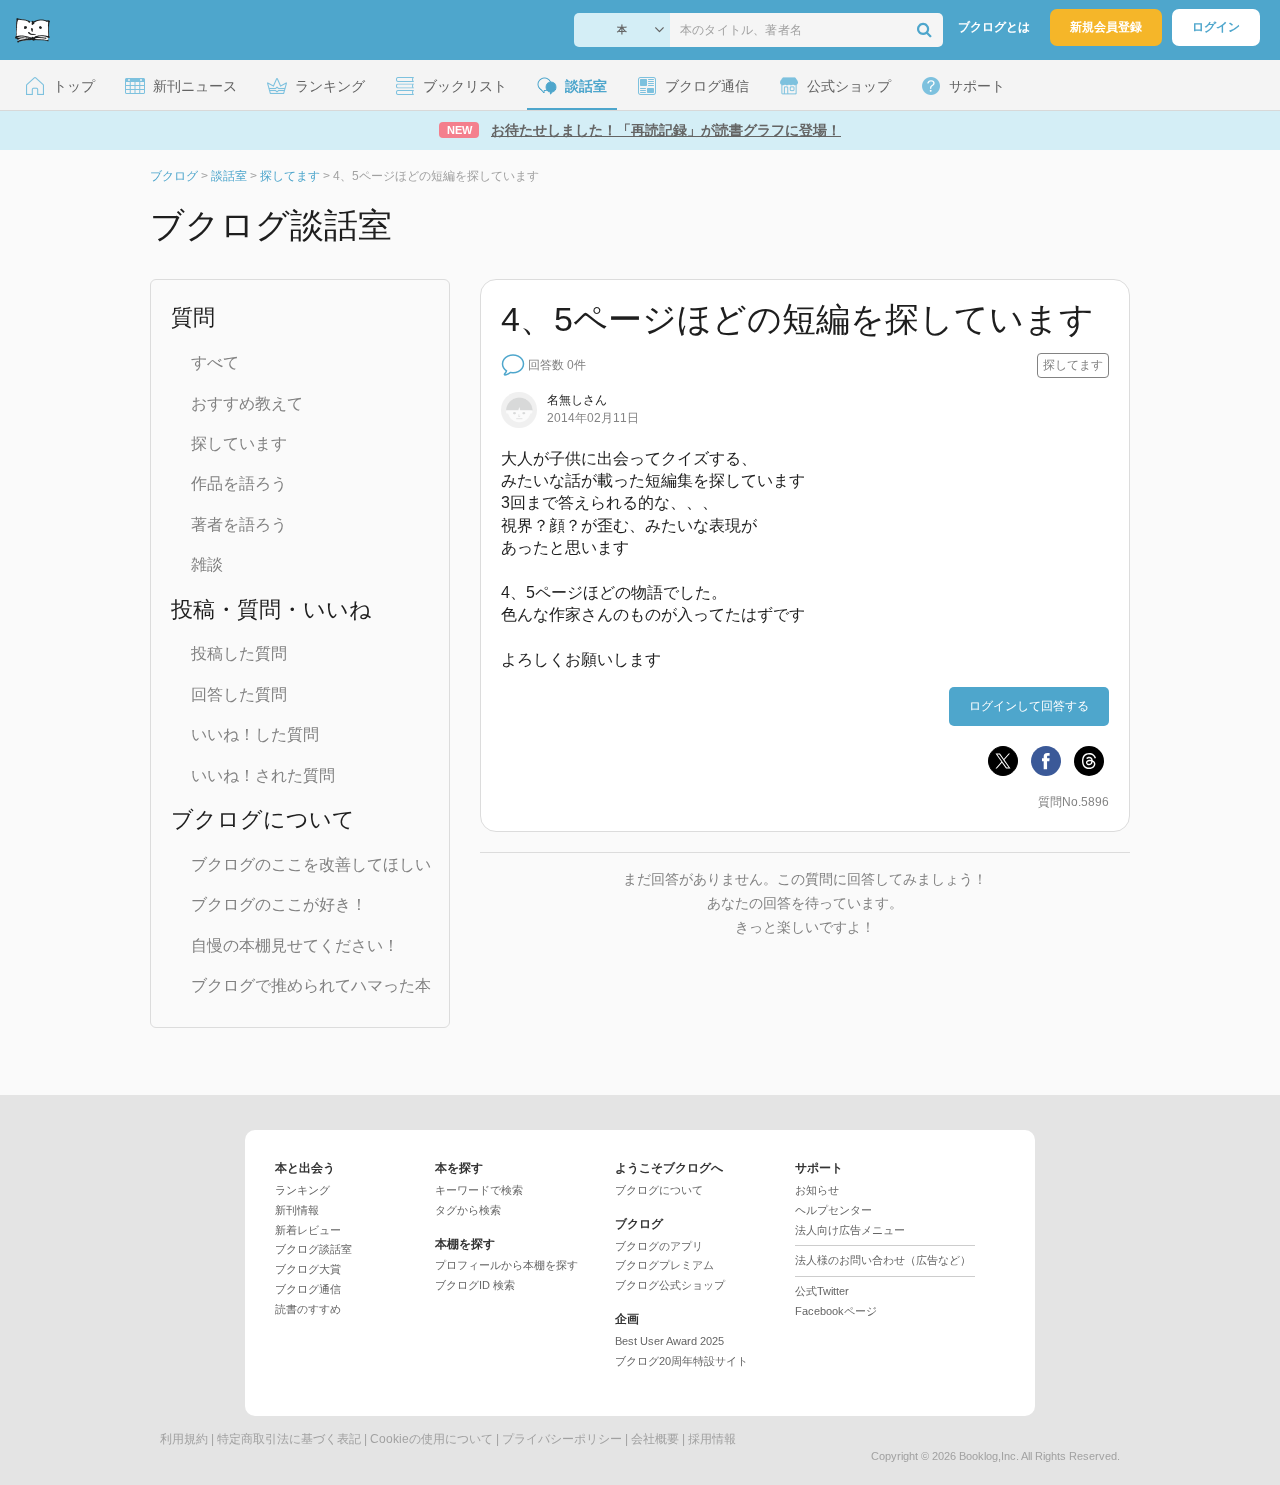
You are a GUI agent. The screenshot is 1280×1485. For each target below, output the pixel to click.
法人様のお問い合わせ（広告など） (883, 1260)
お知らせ (817, 1190)
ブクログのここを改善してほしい (311, 864)
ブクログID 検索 (475, 1285)
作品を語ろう (239, 483)
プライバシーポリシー (562, 1439)
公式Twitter (822, 1291)
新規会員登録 (1106, 27)
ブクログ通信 (308, 1289)
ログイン (1216, 27)
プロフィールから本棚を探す (506, 1265)
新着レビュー (308, 1230)
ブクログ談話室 (313, 1249)
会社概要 (655, 1439)
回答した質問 (239, 694)
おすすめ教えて (247, 403)
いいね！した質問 (255, 734)
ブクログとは (994, 27)
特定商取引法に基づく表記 (289, 1439)
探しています (239, 443)
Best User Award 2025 (669, 1341)
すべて (215, 362)
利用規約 (184, 1439)
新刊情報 (297, 1210)
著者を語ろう (239, 524)
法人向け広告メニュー (850, 1230)
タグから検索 (468, 1210)
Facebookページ (836, 1311)
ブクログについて (659, 1190)
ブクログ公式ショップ (670, 1285)
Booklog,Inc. (989, 1456)
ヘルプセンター (833, 1210)
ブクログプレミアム (664, 1265)
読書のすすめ (308, 1309)
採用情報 (712, 1439)
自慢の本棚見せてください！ (295, 945)
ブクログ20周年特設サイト (681, 1361)
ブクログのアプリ (659, 1246)
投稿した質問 (239, 653)
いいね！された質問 (263, 775)
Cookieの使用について (431, 1439)
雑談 (207, 564)
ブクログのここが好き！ (279, 904)
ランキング (302, 1190)
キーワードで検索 (479, 1190)
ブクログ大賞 (308, 1269)
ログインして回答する (1029, 706)
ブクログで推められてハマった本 (311, 985)
